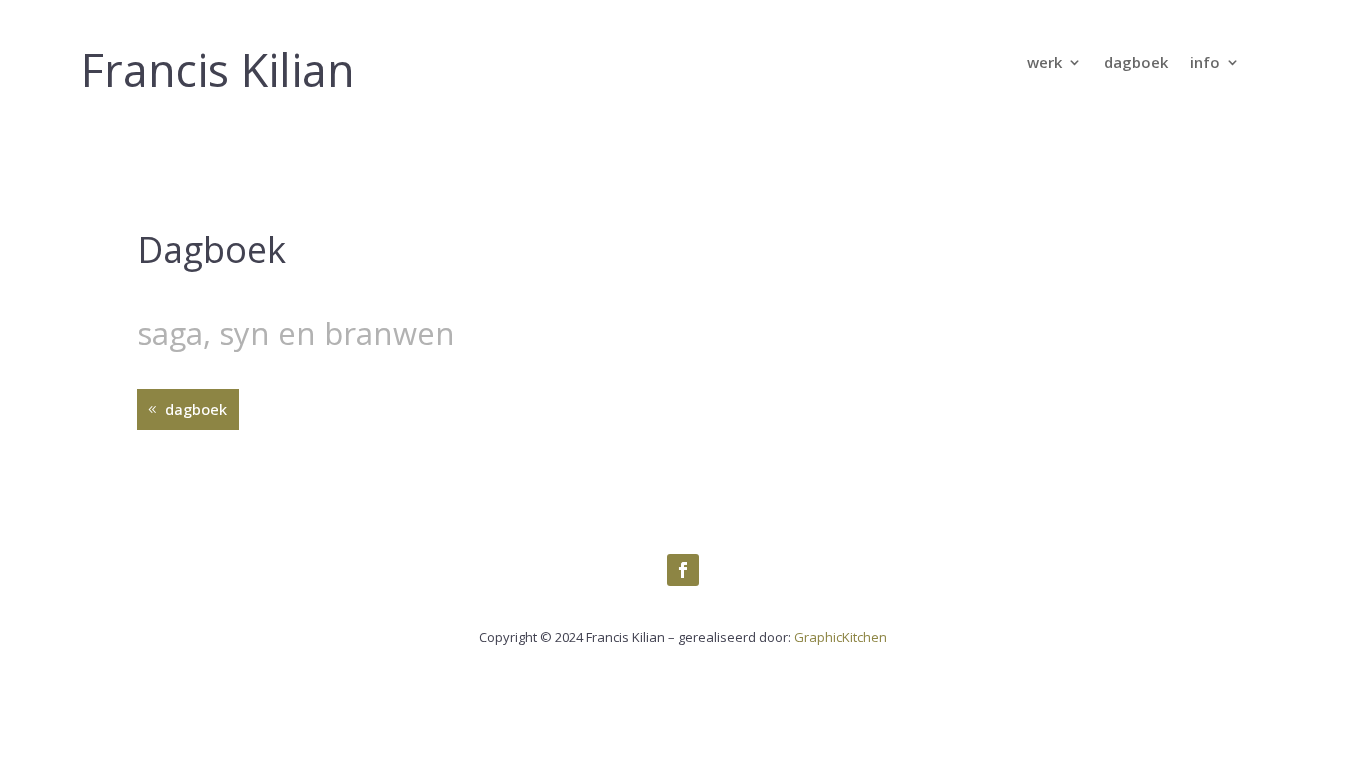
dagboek (1136, 63)
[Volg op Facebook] (683, 570)
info (1205, 63)
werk (1044, 63)
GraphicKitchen (840, 637)
